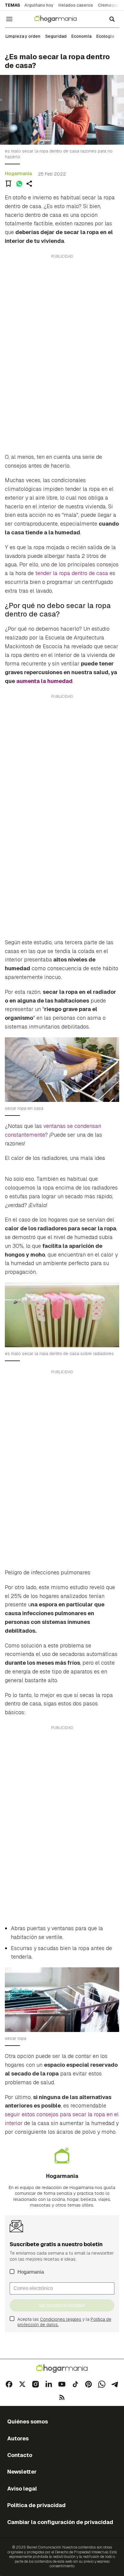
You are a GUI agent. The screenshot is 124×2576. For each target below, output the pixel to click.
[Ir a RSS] (62, 2397)
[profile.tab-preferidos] (8, 184)
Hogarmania (18, 174)
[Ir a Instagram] (36, 2384)
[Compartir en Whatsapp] (19, 184)
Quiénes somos (28, 2421)
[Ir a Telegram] (115, 2384)
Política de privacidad (36, 2505)
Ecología (105, 36)
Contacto (20, 2455)
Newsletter (22, 2472)
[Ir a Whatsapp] (102, 2384)
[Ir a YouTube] (62, 2384)
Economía (81, 36)
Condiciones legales (61, 2319)
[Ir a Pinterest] (88, 2384)
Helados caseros (76, 5)
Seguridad (56, 36)
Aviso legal (22, 2489)
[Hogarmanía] (59, 19)
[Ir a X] (22, 2384)
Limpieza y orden (23, 36)
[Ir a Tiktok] (75, 2384)
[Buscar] (112, 19)
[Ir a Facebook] (9, 2384)
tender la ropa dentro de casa (72, 573)
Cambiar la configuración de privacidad (60, 2522)
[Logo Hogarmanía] (62, 2369)
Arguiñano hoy (39, 5)
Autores (18, 2438)
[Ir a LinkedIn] (49, 2384)
